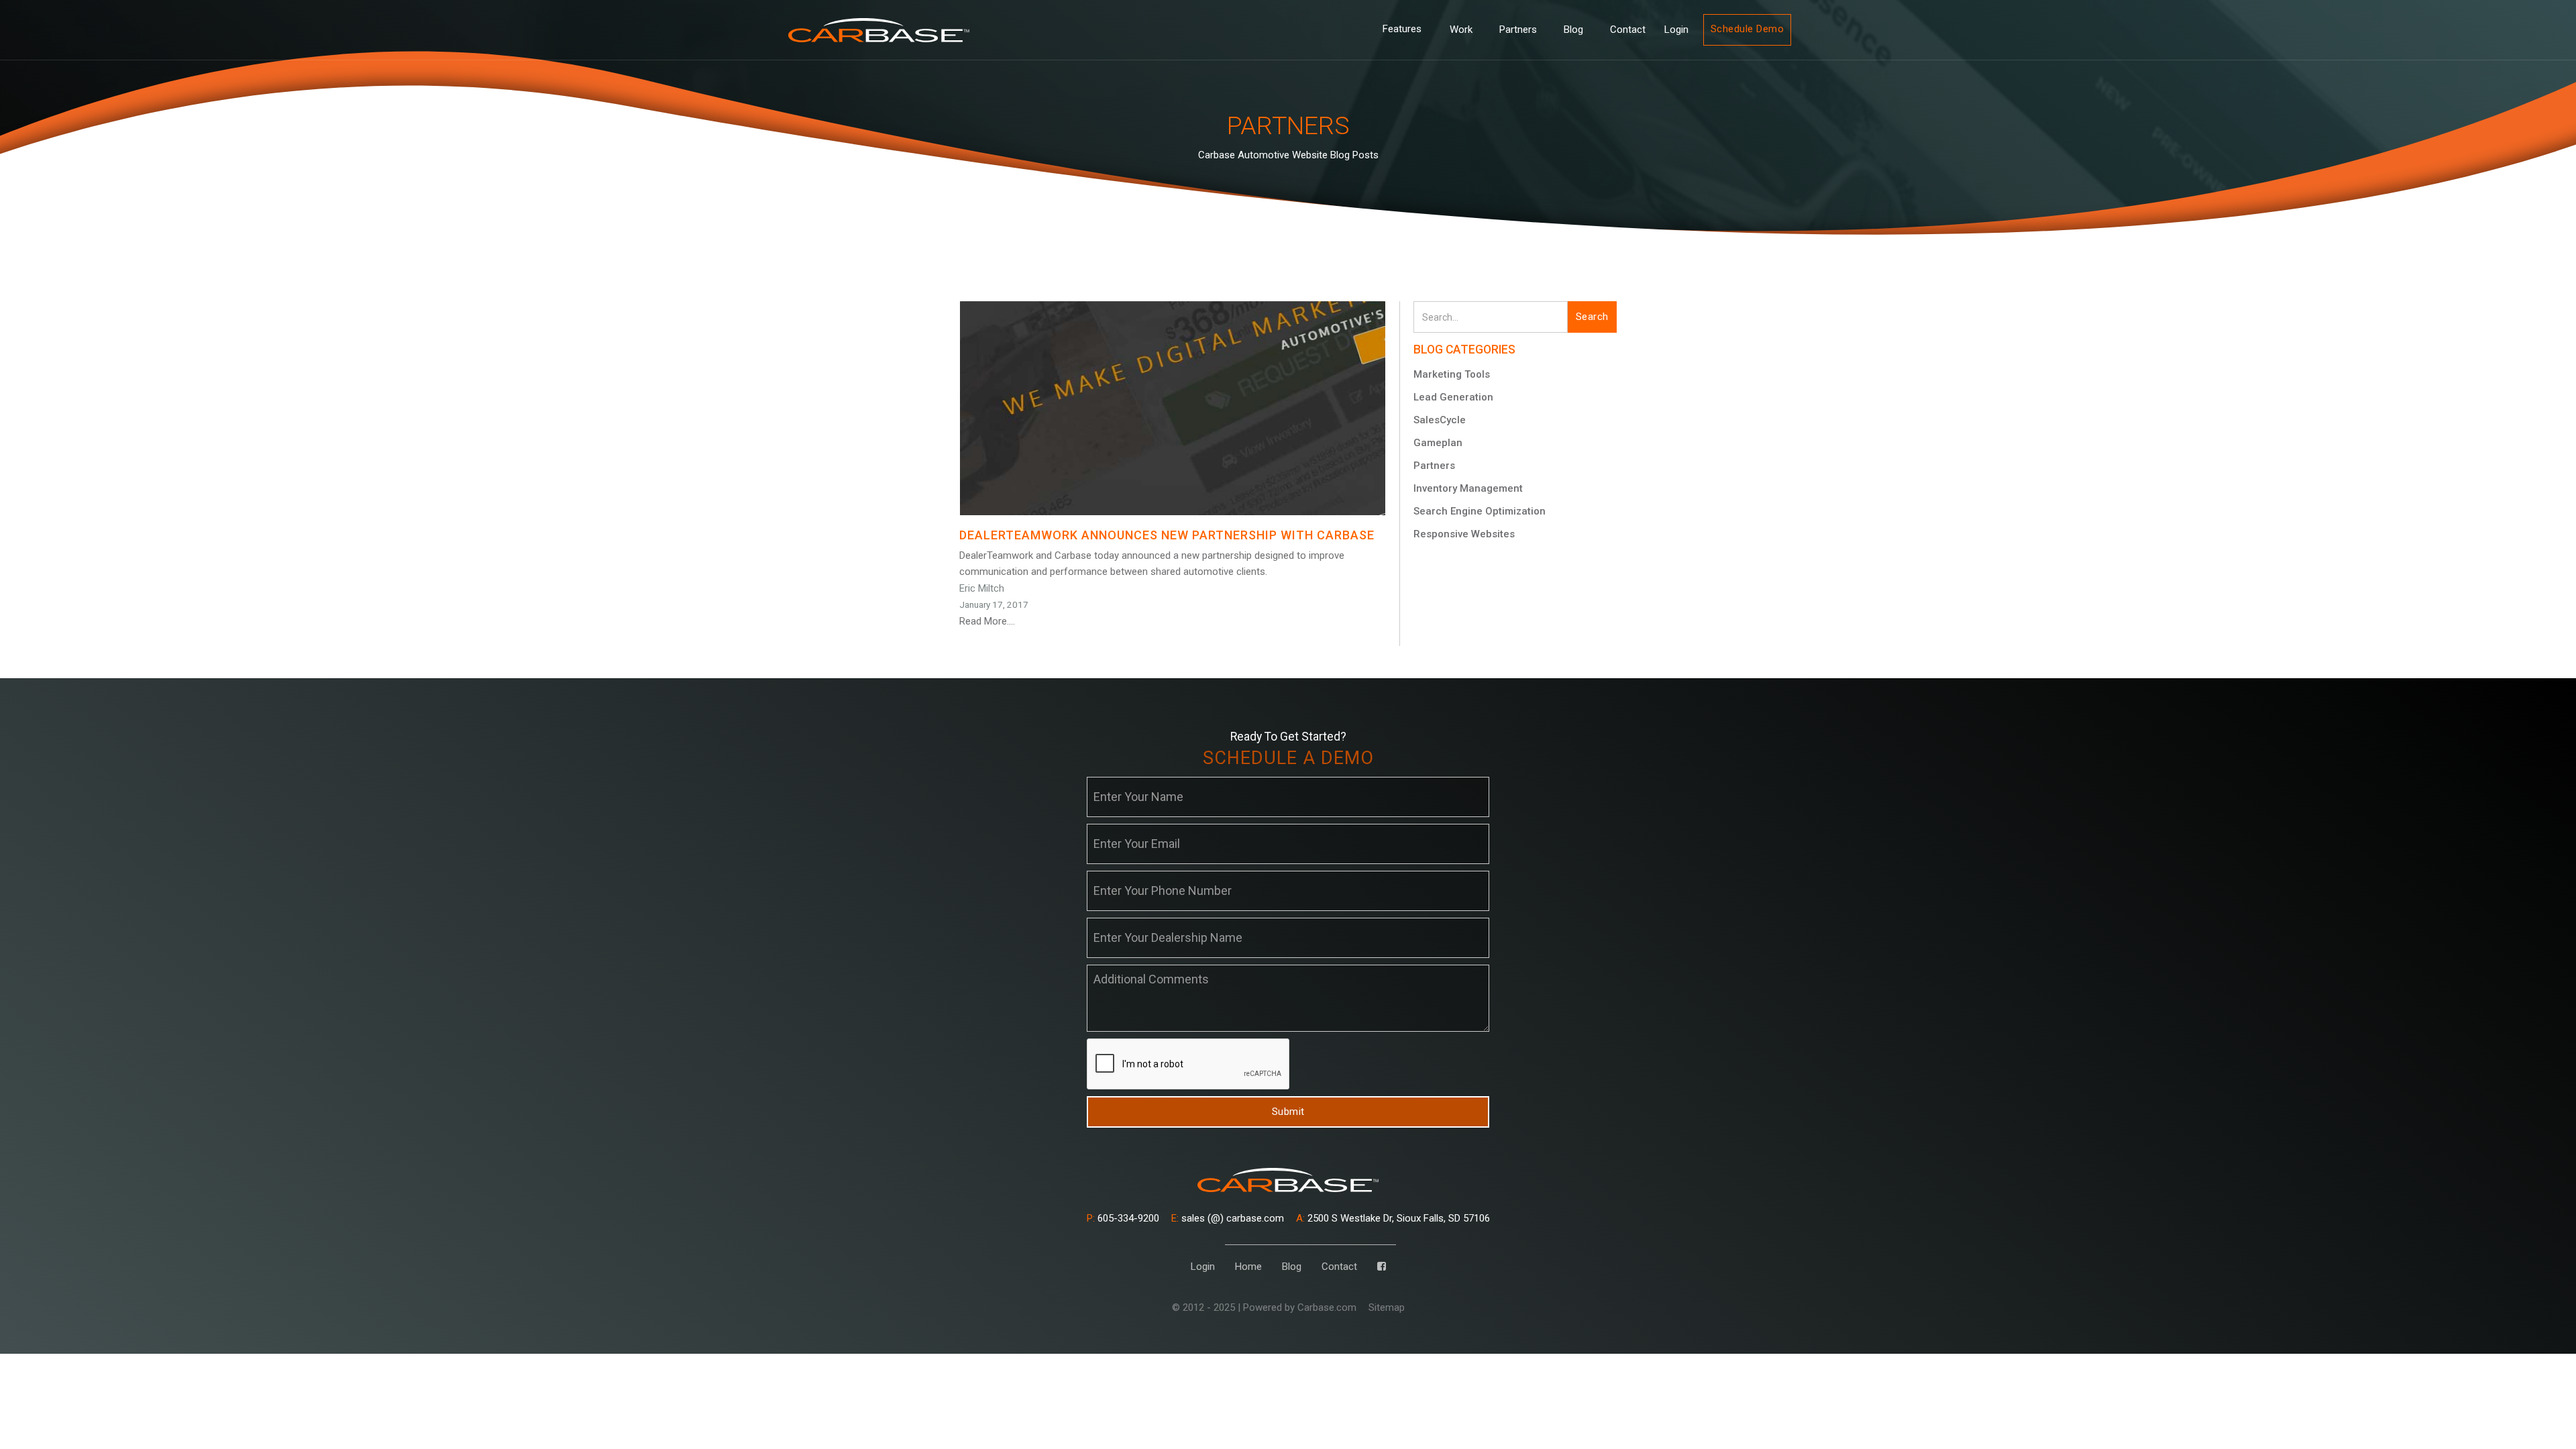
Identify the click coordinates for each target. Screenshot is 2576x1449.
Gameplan (1438, 443)
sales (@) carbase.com (1228, 1218)
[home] (879, 30)
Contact (1628, 30)
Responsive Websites (1464, 534)
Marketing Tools (1452, 374)
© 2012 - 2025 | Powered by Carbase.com (1264, 1307)
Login (1676, 30)
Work (1461, 30)
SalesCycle (1440, 420)
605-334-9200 (1123, 1218)
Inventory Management (1468, 488)
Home (1248, 1267)
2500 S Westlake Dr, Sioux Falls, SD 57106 (1393, 1218)
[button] (1402, 30)
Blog (1573, 30)
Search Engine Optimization (1480, 511)
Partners (1518, 30)
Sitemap (1387, 1307)
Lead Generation (1453, 397)
